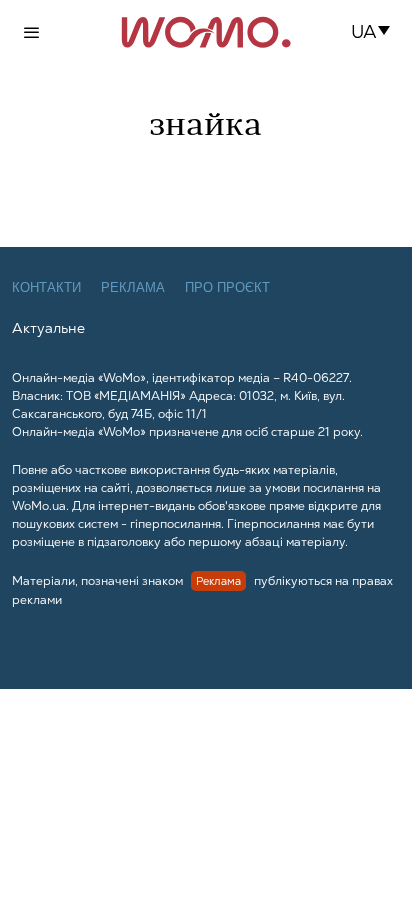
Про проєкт (227, 287)
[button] (376, 32)
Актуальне (48, 328)
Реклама (133, 287)
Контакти (46, 287)
